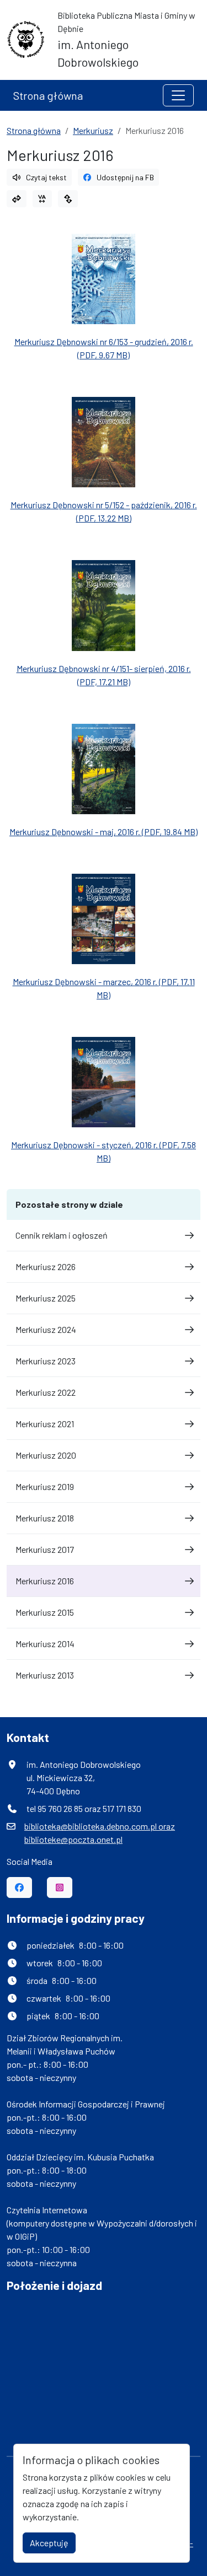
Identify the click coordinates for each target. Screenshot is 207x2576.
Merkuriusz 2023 (46, 1361)
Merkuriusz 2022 (46, 1392)
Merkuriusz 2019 (45, 1486)
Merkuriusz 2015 (45, 1612)
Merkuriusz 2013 (45, 1675)
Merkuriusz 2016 (45, 1581)
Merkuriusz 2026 (46, 1267)
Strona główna (48, 95)
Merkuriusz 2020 (46, 1455)
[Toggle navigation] (178, 95)
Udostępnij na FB (125, 177)
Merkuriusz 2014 (45, 1644)
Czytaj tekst (46, 177)
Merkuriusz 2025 (46, 1298)
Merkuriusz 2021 (45, 1424)
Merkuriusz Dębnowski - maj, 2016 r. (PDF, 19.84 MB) (104, 832)
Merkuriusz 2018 (45, 1518)
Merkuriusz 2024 (46, 1329)
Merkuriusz (93, 130)
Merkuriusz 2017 (45, 1549)
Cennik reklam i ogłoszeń (62, 1235)
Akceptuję (49, 2543)
